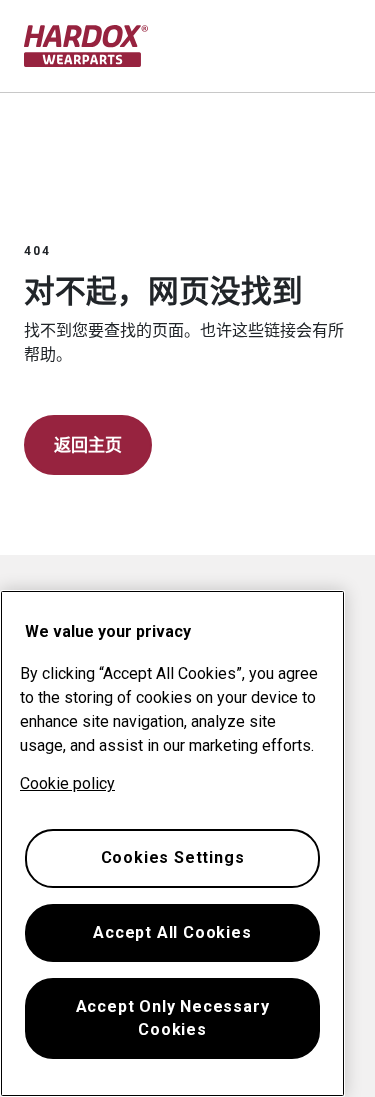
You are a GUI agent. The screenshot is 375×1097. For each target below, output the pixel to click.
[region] (172, 843)
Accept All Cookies (172, 932)
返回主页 (88, 445)
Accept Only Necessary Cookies (173, 1017)
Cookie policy (67, 783)
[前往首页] (86, 46)
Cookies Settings (173, 857)
